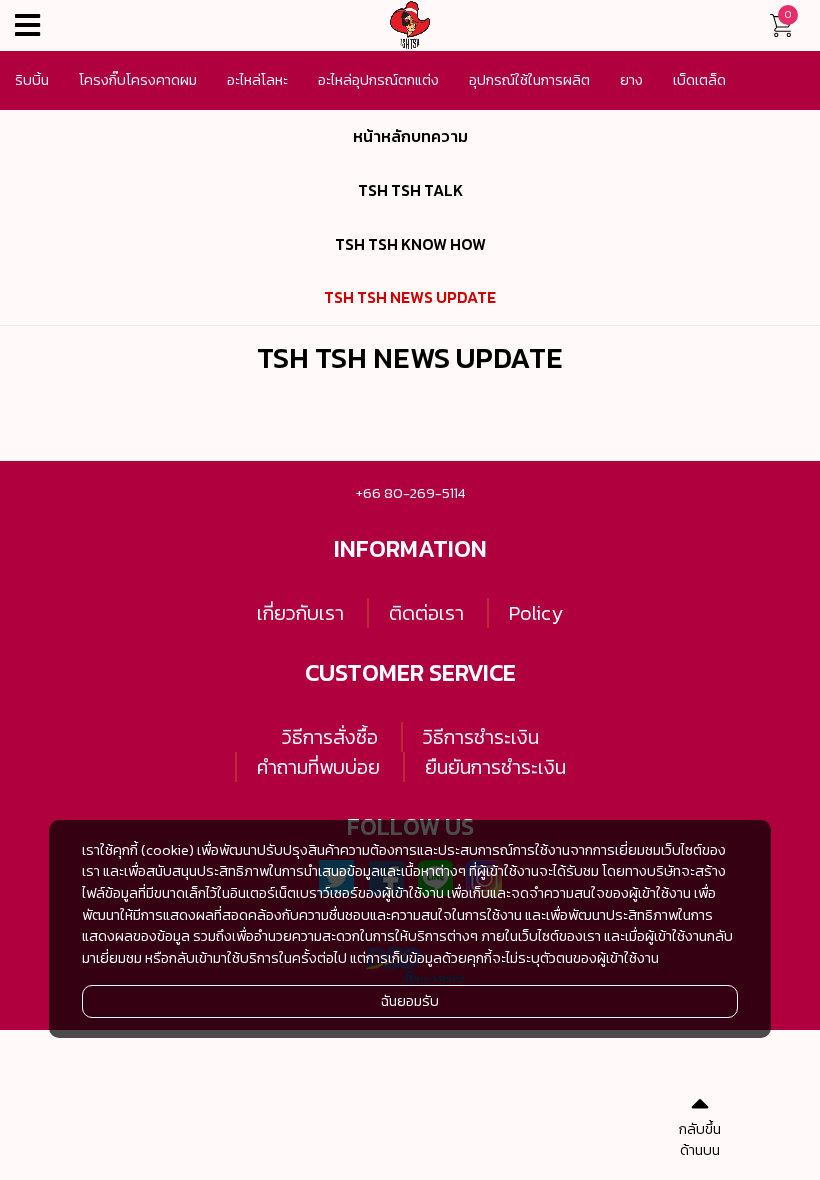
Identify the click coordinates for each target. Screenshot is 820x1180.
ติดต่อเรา (426, 613)
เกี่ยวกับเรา (300, 613)
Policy (536, 613)
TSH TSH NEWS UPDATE (410, 297)
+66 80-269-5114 (410, 493)
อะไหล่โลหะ (257, 80)
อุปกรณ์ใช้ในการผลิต (529, 80)
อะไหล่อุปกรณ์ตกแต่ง (378, 80)
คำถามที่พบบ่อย (318, 767)
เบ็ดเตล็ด (699, 80)
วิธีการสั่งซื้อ (330, 737)
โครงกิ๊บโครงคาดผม (138, 80)
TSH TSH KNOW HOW (410, 244)
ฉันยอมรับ (410, 1001)
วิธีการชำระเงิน (481, 737)
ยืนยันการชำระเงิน (495, 767)
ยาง (631, 80)
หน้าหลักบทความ (410, 136)
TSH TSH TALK (410, 190)
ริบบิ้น (32, 80)
